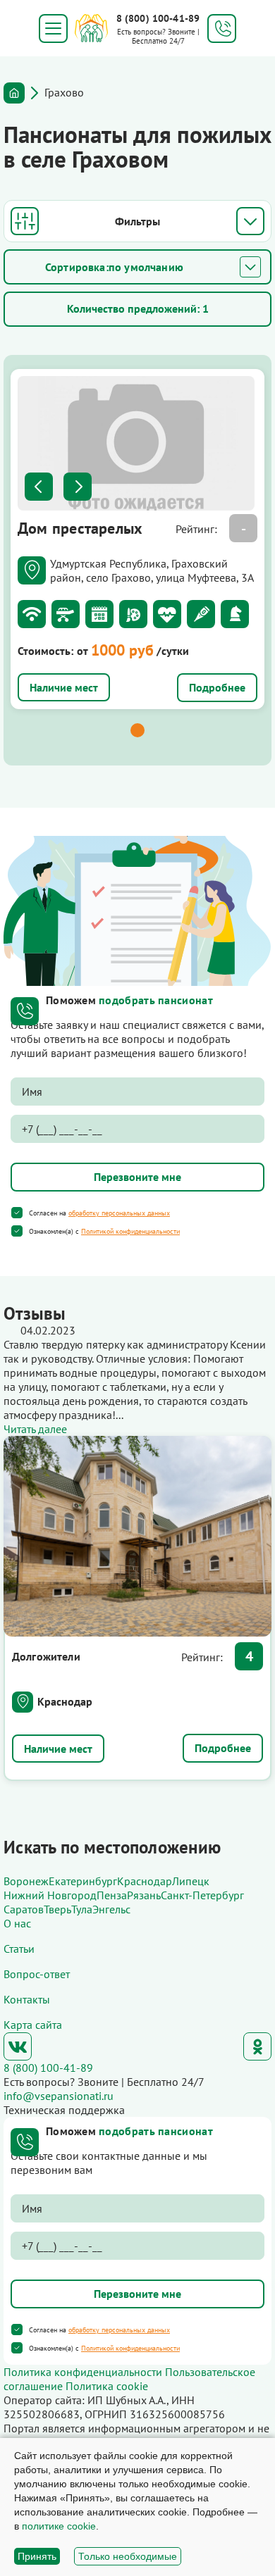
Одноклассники (257, 2046)
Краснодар (65, 1701)
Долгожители (46, 1656)
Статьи (19, 1949)
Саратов (24, 1909)
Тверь (57, 1909)
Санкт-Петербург (202, 1895)
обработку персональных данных (119, 1213)
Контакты (27, 1999)
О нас (17, 1923)
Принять (37, 2556)
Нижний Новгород (50, 1895)
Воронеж (26, 1881)
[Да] (17, 1213)
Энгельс (111, 1909)
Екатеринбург (83, 1881)
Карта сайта (33, 2025)
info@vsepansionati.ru (59, 2096)
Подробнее (217, 687)
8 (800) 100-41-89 (158, 18)
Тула (82, 1909)
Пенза (112, 1895)
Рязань (144, 1895)
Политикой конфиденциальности (130, 1231)
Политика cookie (107, 2386)
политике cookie (59, 2526)
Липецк (191, 1881)
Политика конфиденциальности (83, 2372)
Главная (14, 93)
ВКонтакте (18, 2046)
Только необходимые (128, 2556)
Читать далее (35, 1429)
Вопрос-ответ (37, 1974)
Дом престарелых (80, 528)
